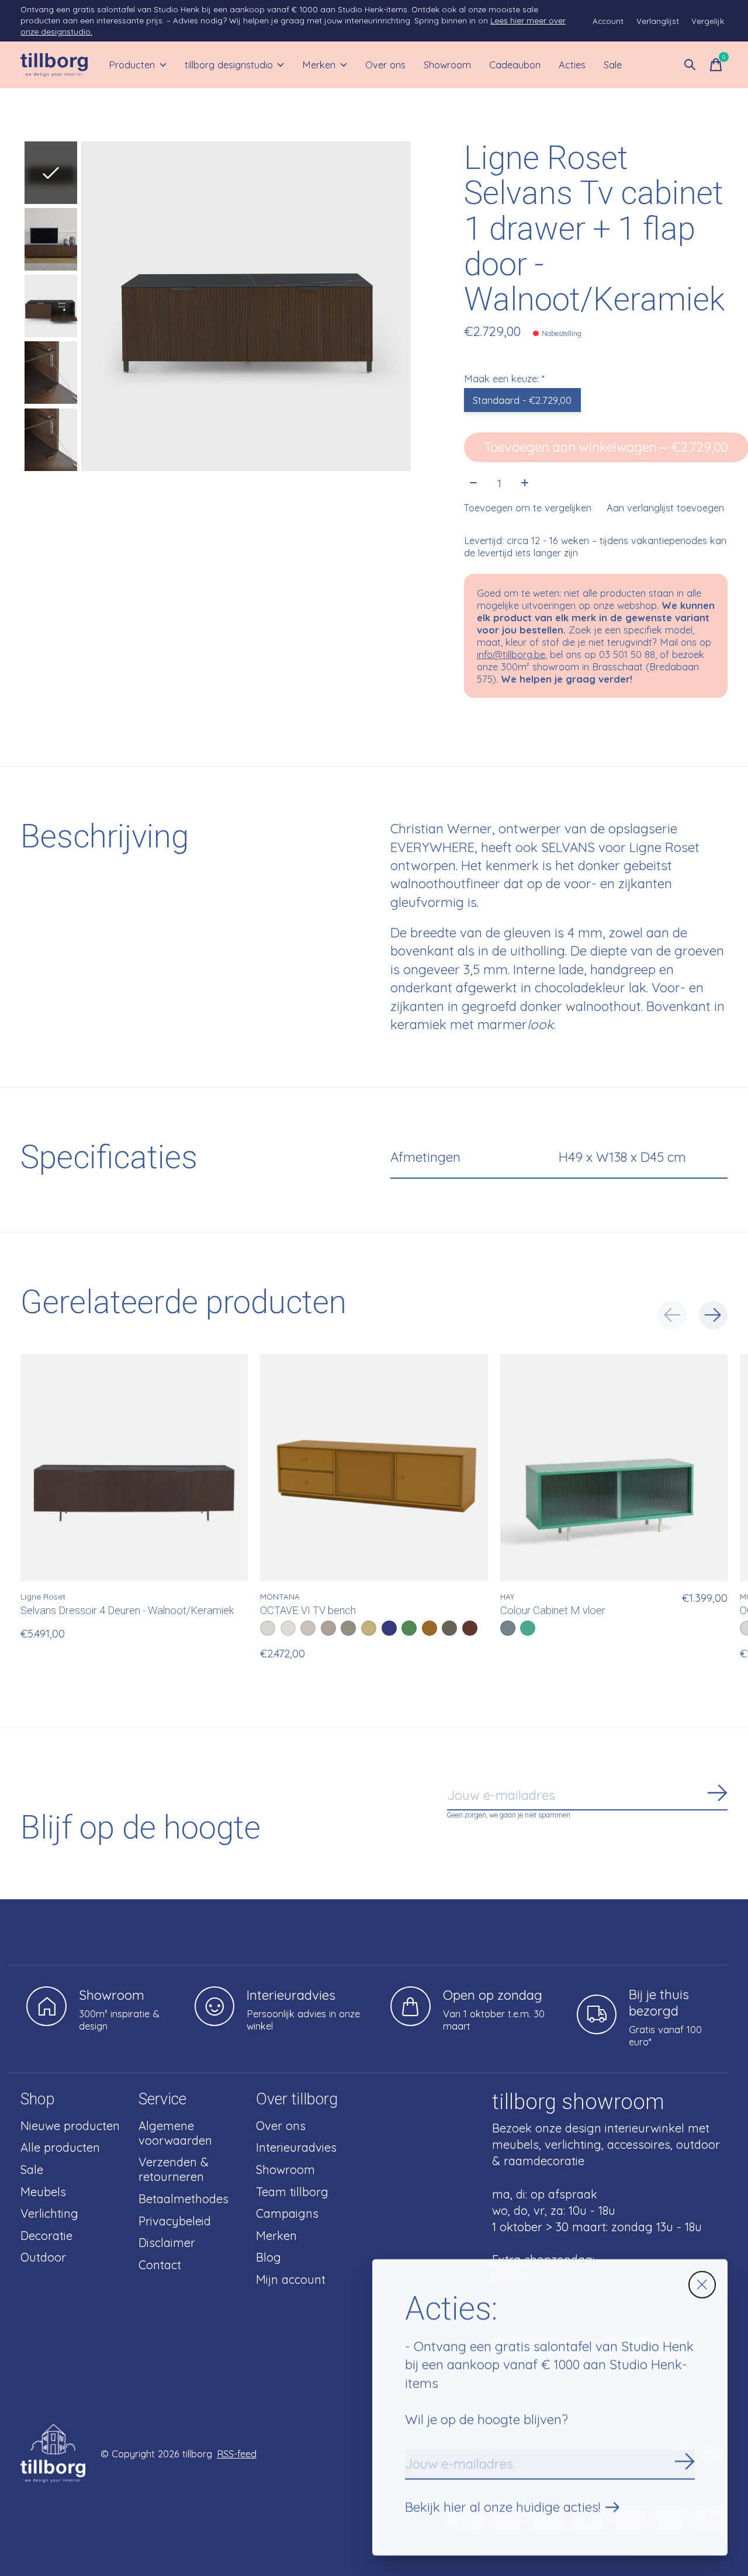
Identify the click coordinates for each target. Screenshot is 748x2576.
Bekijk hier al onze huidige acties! (503, 2507)
